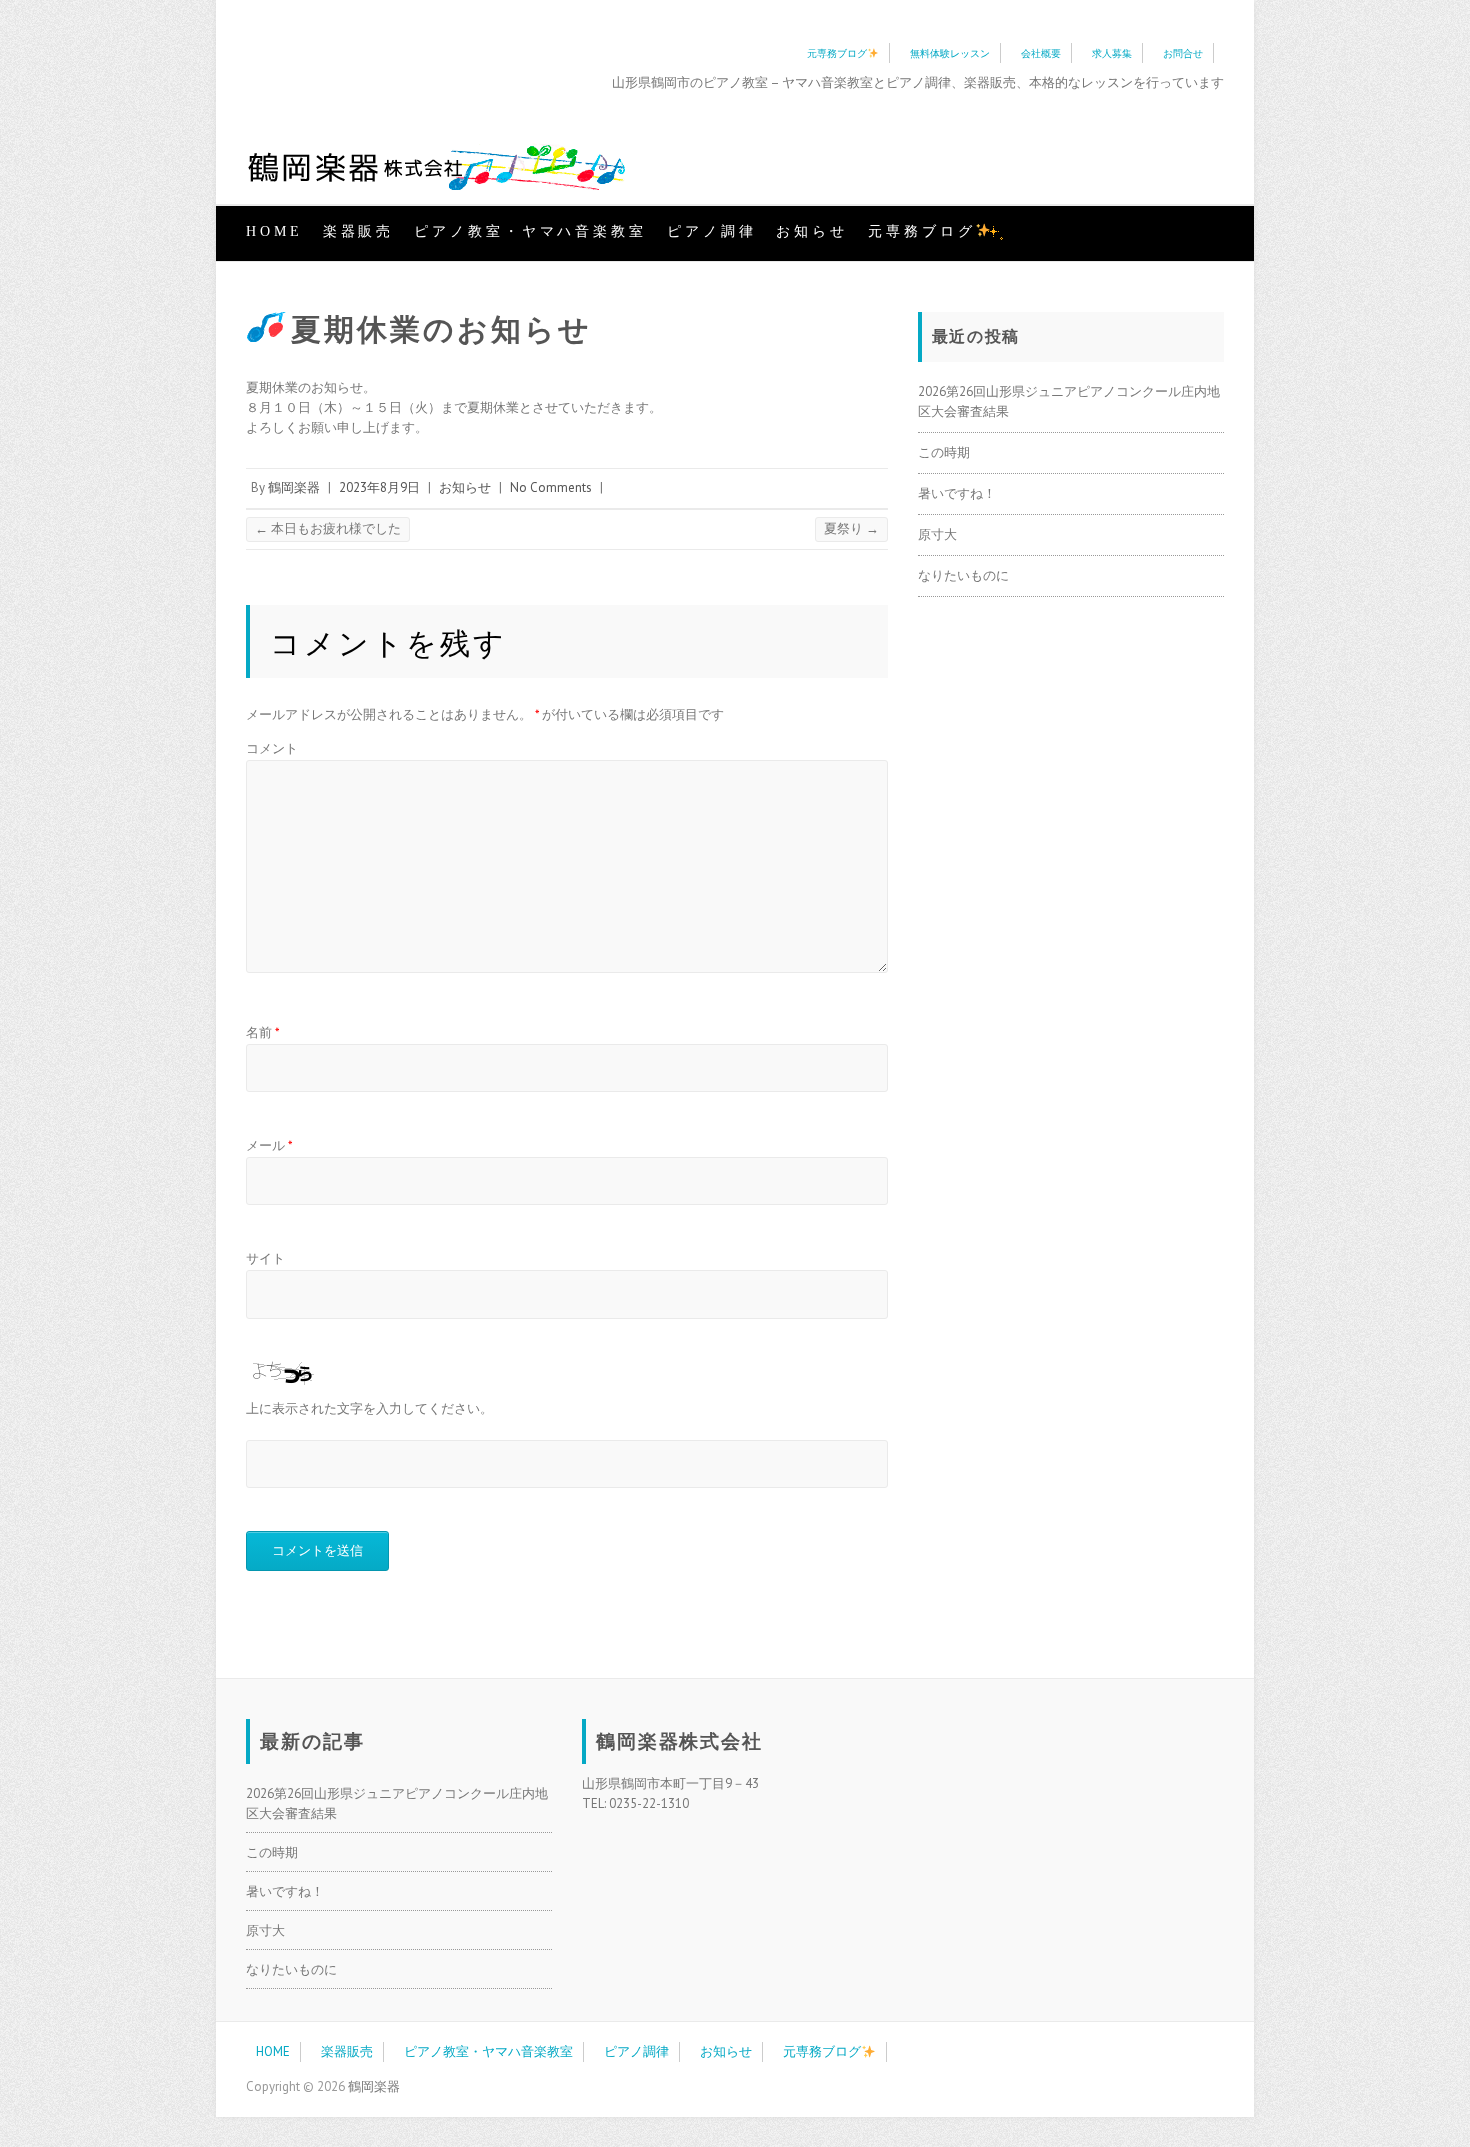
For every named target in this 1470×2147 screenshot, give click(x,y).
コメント (272, 748)
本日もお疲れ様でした (328, 528)
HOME (274, 231)
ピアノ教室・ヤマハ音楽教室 (530, 231)
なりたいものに (963, 575)
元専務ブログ (837, 53)
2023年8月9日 (379, 487)
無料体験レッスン (950, 53)
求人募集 (1112, 53)
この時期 (944, 452)
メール (269, 1145)
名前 (263, 1032)
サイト (265, 1258)
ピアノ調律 (712, 231)
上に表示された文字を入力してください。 (369, 1408)
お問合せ (1183, 53)
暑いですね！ (957, 493)
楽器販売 (359, 231)
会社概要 (1041, 53)
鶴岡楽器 (294, 487)
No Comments (551, 487)
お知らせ (812, 231)
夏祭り (851, 528)
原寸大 (937, 534)
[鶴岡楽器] (436, 169)
